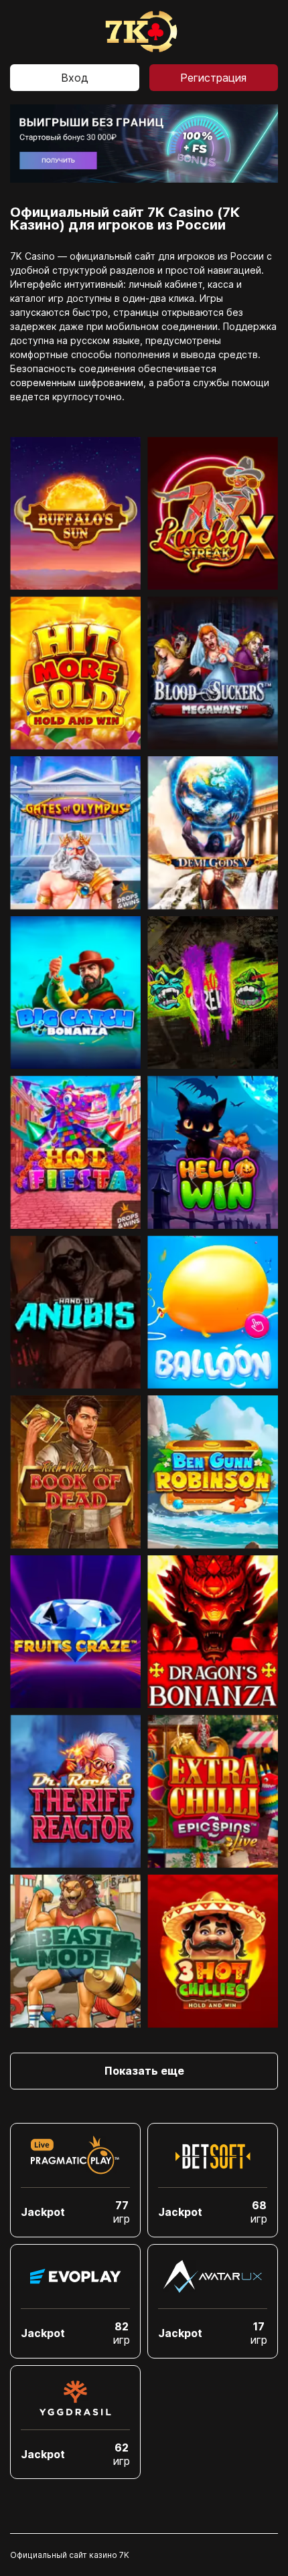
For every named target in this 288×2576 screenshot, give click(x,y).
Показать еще (144, 2071)
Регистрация (213, 78)
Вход (75, 78)
